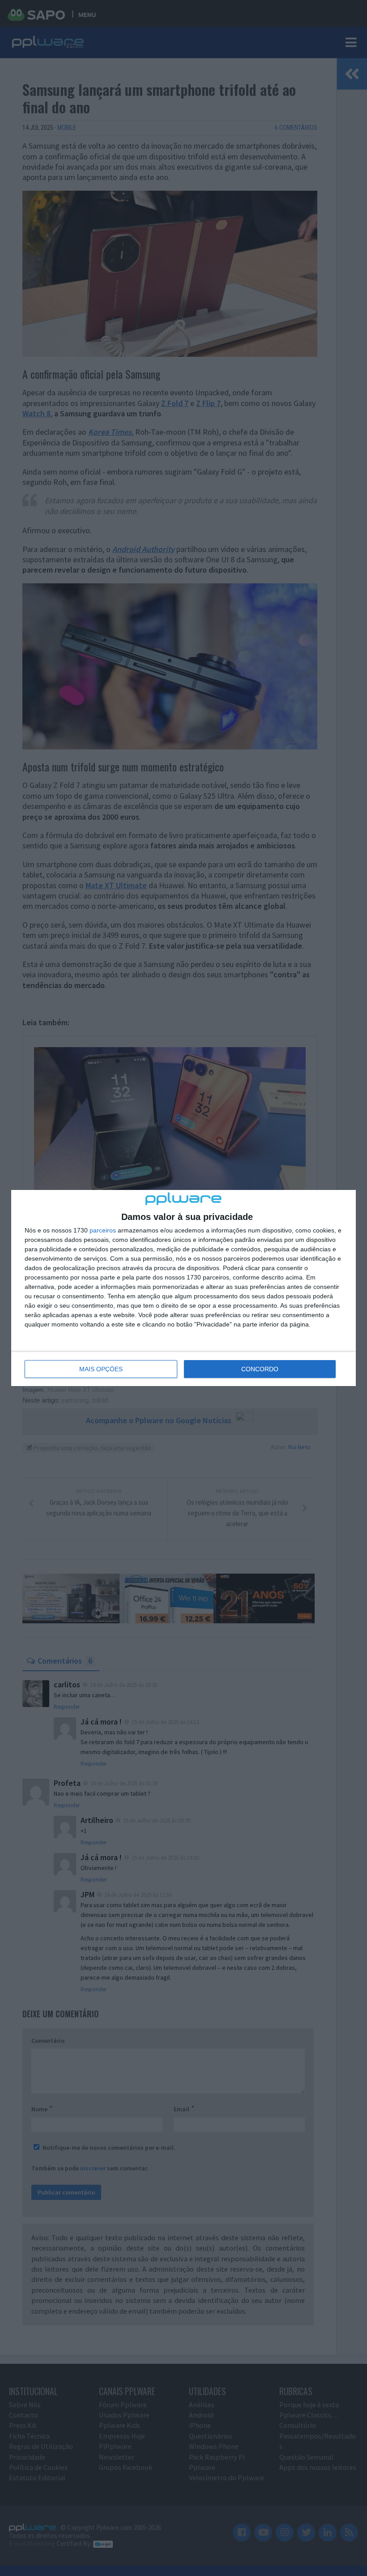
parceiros (103, 1230)
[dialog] (183, 1288)
